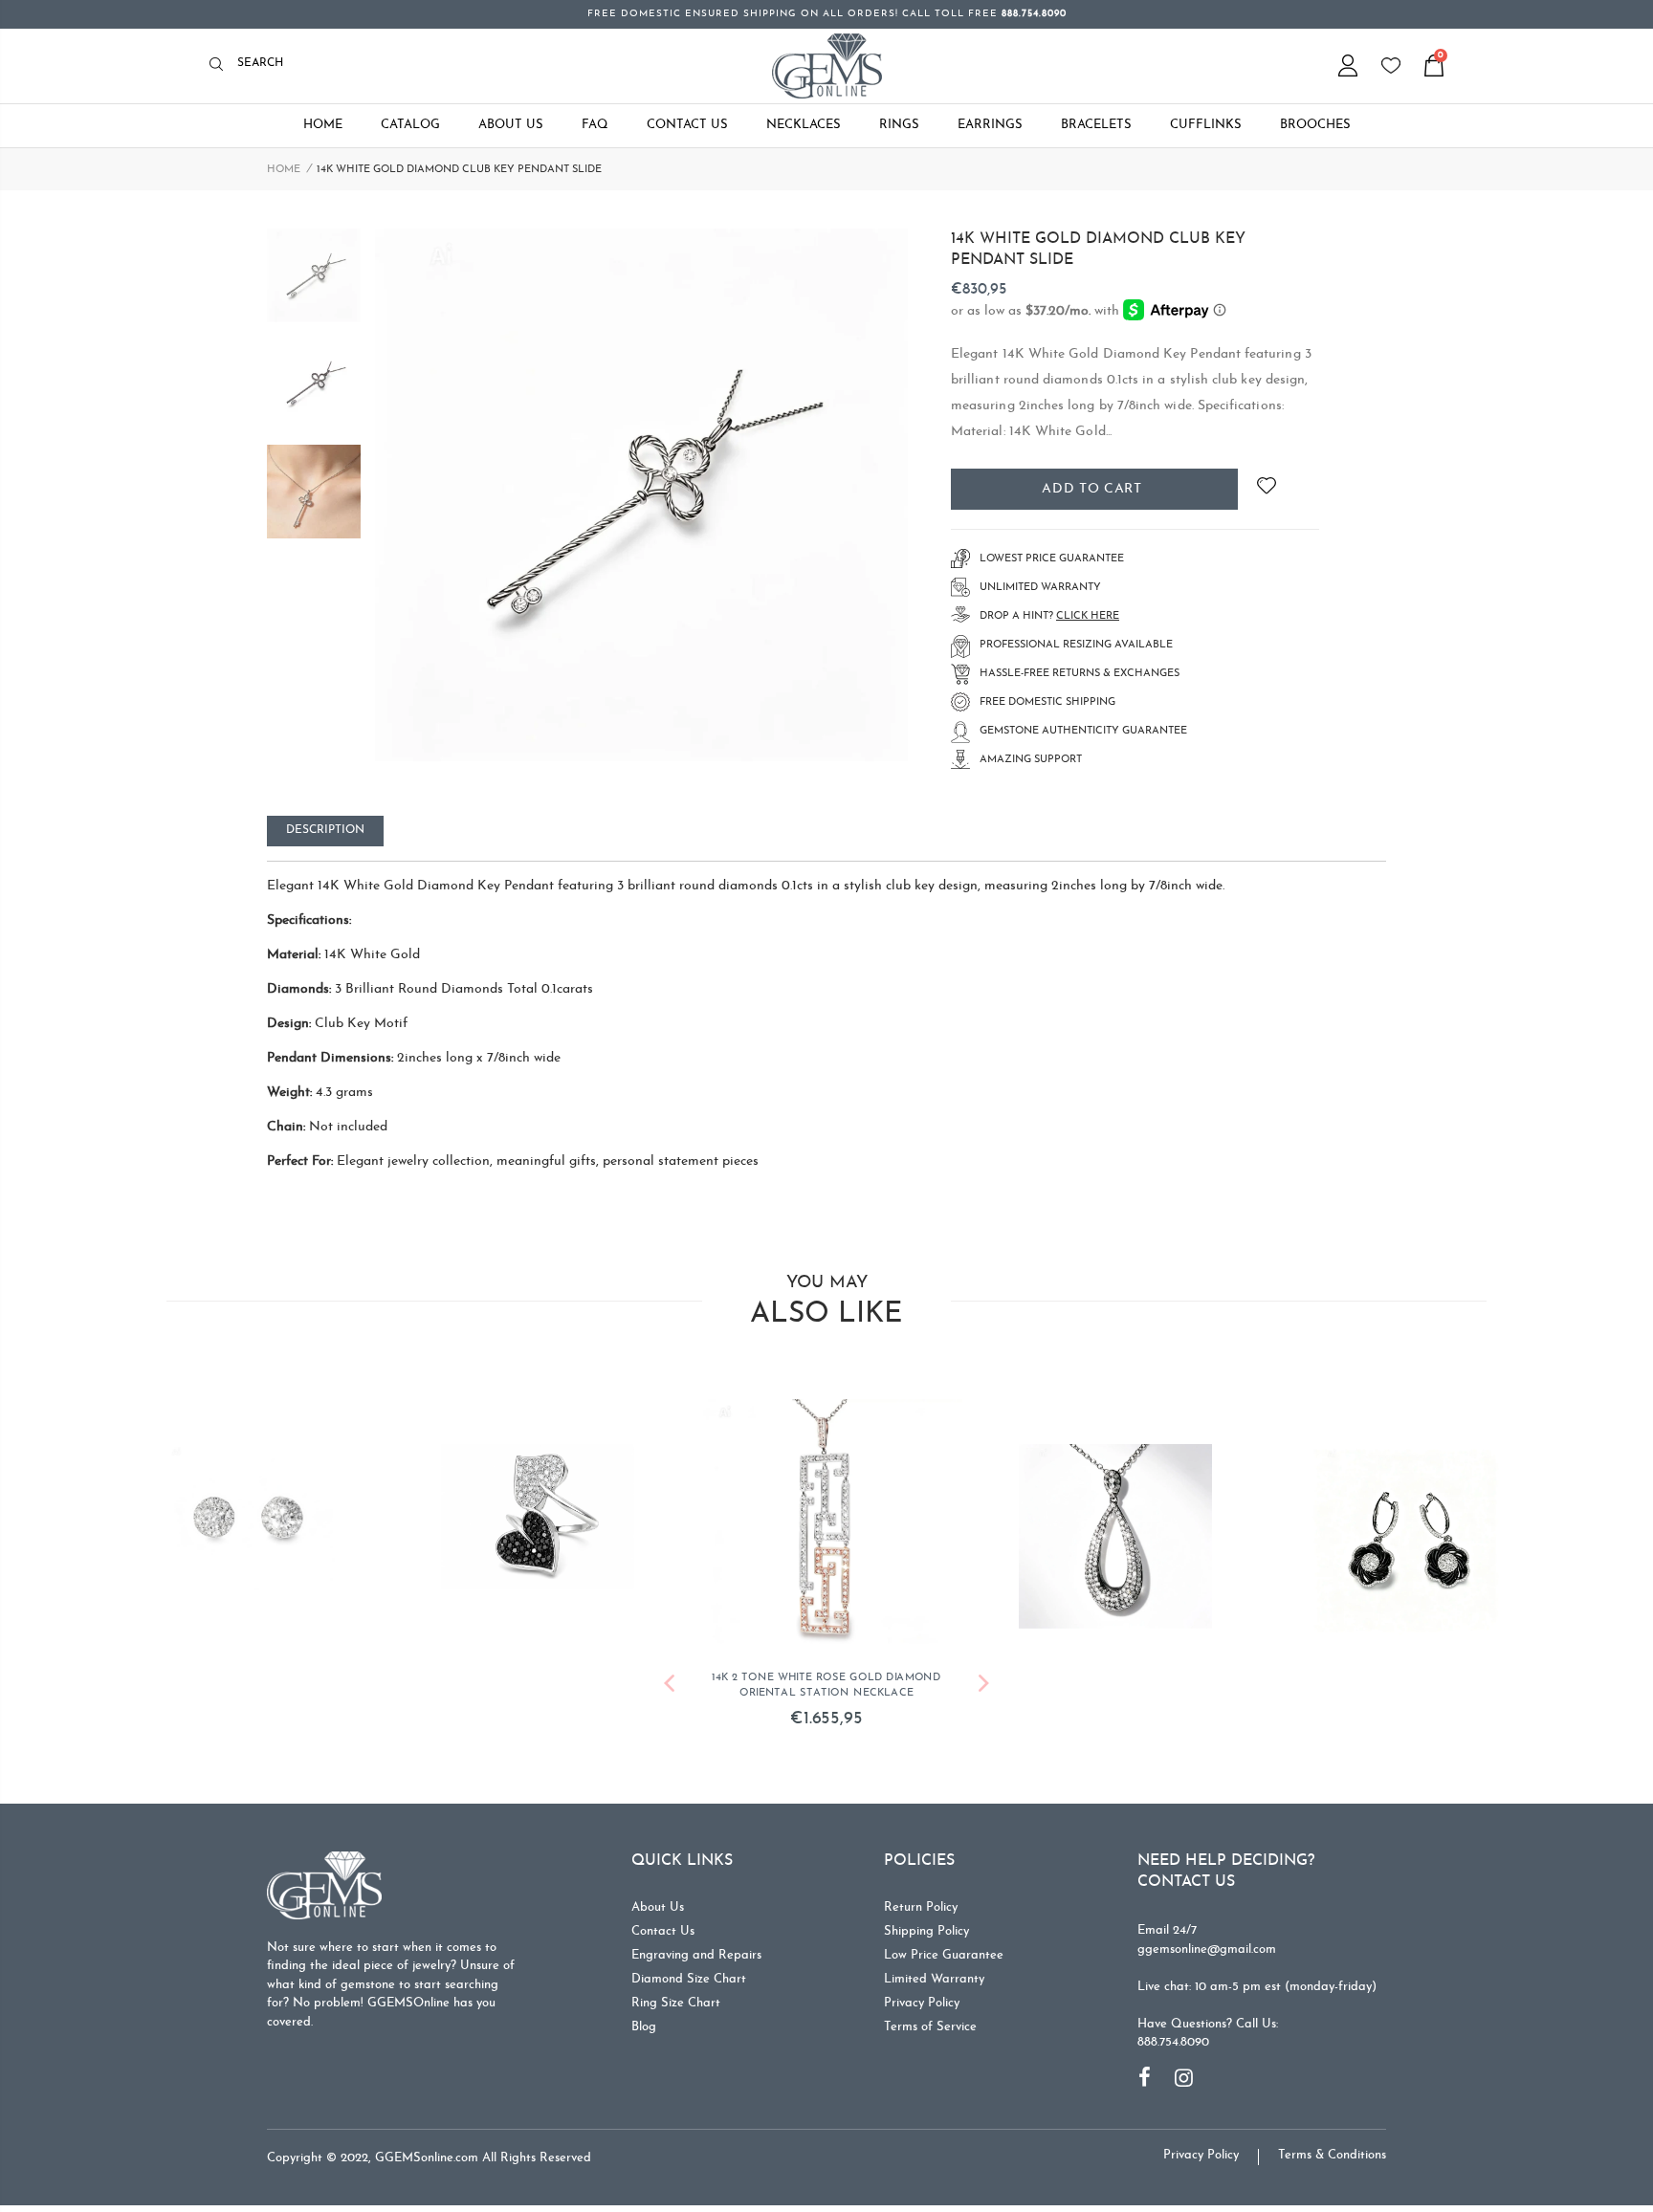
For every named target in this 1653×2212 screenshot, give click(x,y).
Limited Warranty (934, 1984)
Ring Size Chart (676, 2008)
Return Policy (921, 1912)
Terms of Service (930, 2032)
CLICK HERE (1088, 616)
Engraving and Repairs (696, 1960)
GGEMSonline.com (427, 2163)
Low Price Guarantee (944, 1960)
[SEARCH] (221, 66)
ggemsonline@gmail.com (1207, 1954)
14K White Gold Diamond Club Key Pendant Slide (1098, 250)
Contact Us (663, 1936)
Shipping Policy (926, 1936)
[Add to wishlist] (1266, 489)
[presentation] (669, 1691)
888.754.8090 (1173, 2047)
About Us (658, 1912)
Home (284, 170)
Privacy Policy (922, 2008)
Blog (644, 2032)
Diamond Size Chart (689, 1984)
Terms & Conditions (1332, 2160)
